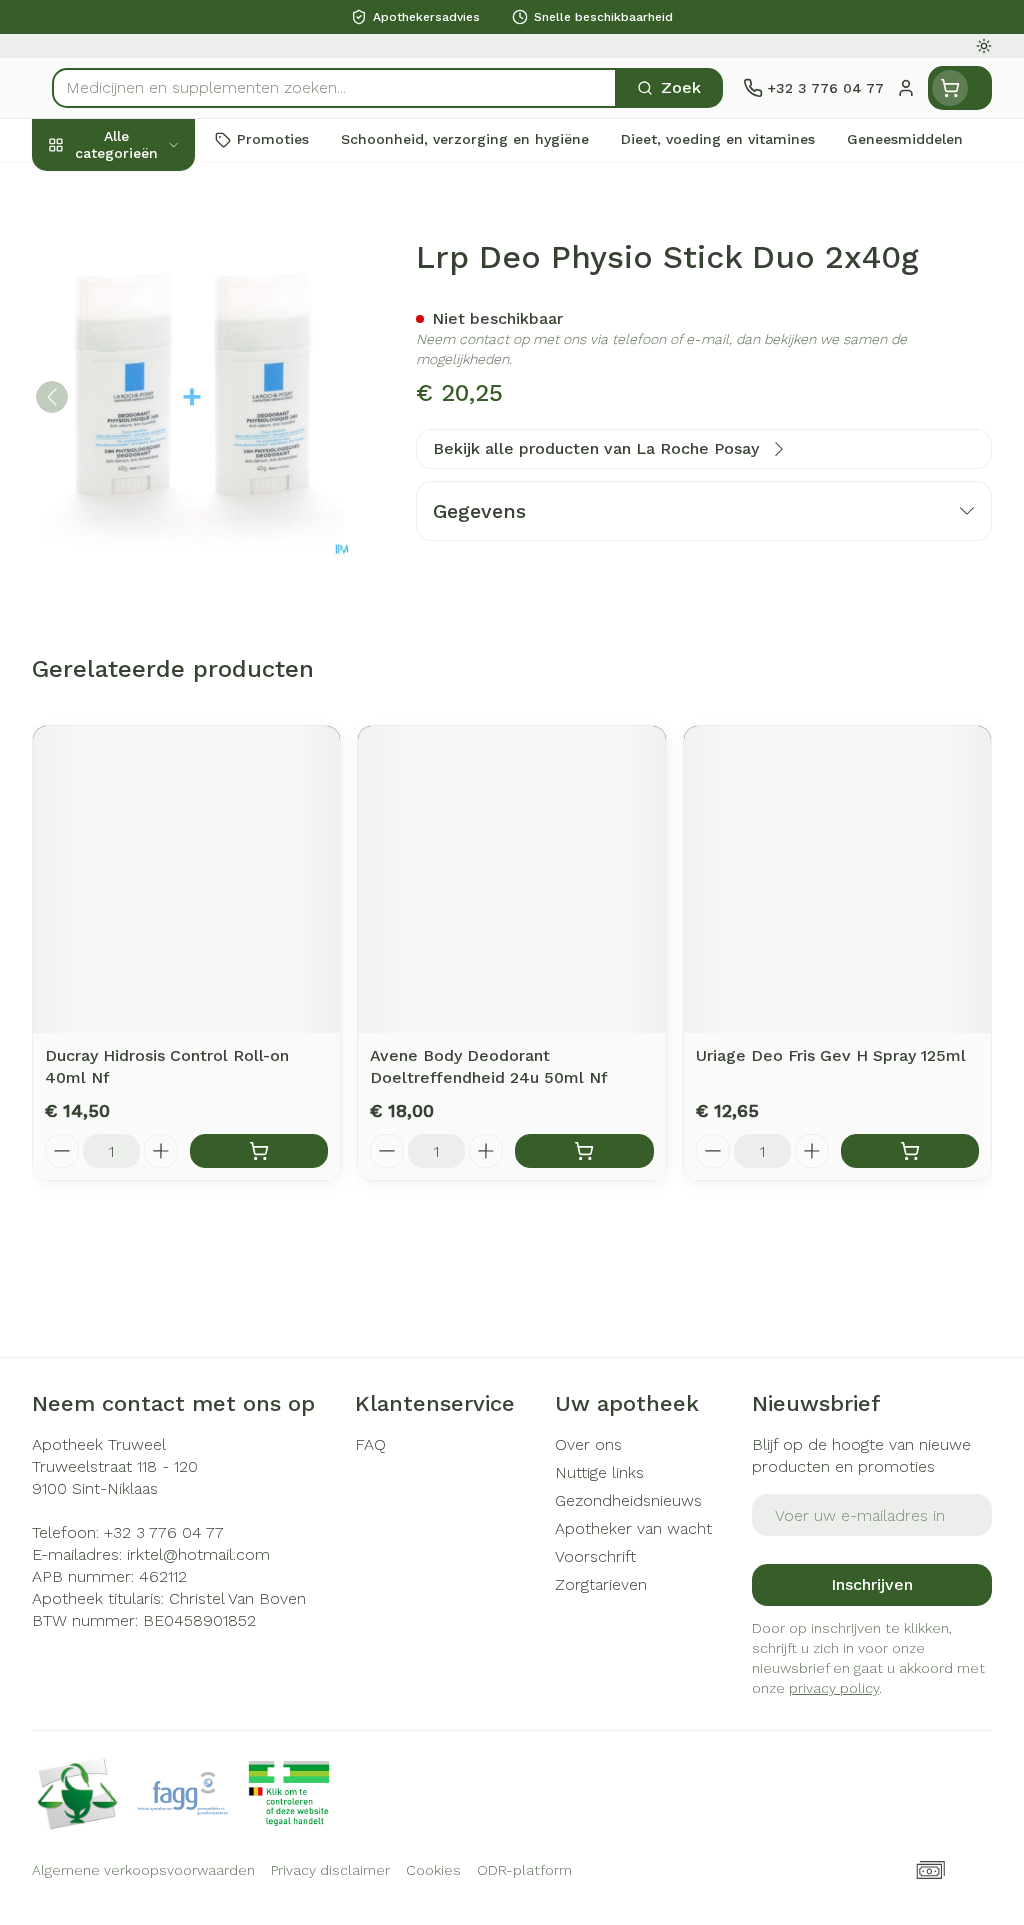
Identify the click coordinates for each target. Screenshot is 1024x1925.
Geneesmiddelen (160, 607)
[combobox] (334, 88)
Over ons (588, 1444)
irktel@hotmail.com (198, 1554)
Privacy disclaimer (330, 1870)
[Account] (906, 88)
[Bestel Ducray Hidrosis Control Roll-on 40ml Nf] (259, 1151)
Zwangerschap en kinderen (160, 368)
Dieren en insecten (160, 561)
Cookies (433, 1870)
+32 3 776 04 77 (164, 1532)
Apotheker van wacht (633, 1528)
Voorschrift (595, 1556)
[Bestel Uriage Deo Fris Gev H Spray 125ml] (910, 1151)
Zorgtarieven (601, 1584)
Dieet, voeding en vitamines (160, 304)
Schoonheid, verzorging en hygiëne (160, 240)
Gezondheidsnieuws (628, 1500)
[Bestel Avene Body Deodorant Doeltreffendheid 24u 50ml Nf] (584, 1151)
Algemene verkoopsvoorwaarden (143, 1870)
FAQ (370, 1444)
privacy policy (834, 1688)
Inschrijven (872, 1584)
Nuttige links (599, 1472)
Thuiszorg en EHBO (160, 515)
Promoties (88, 186)
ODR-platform (524, 1870)
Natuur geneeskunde (160, 469)
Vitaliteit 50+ (160, 423)
